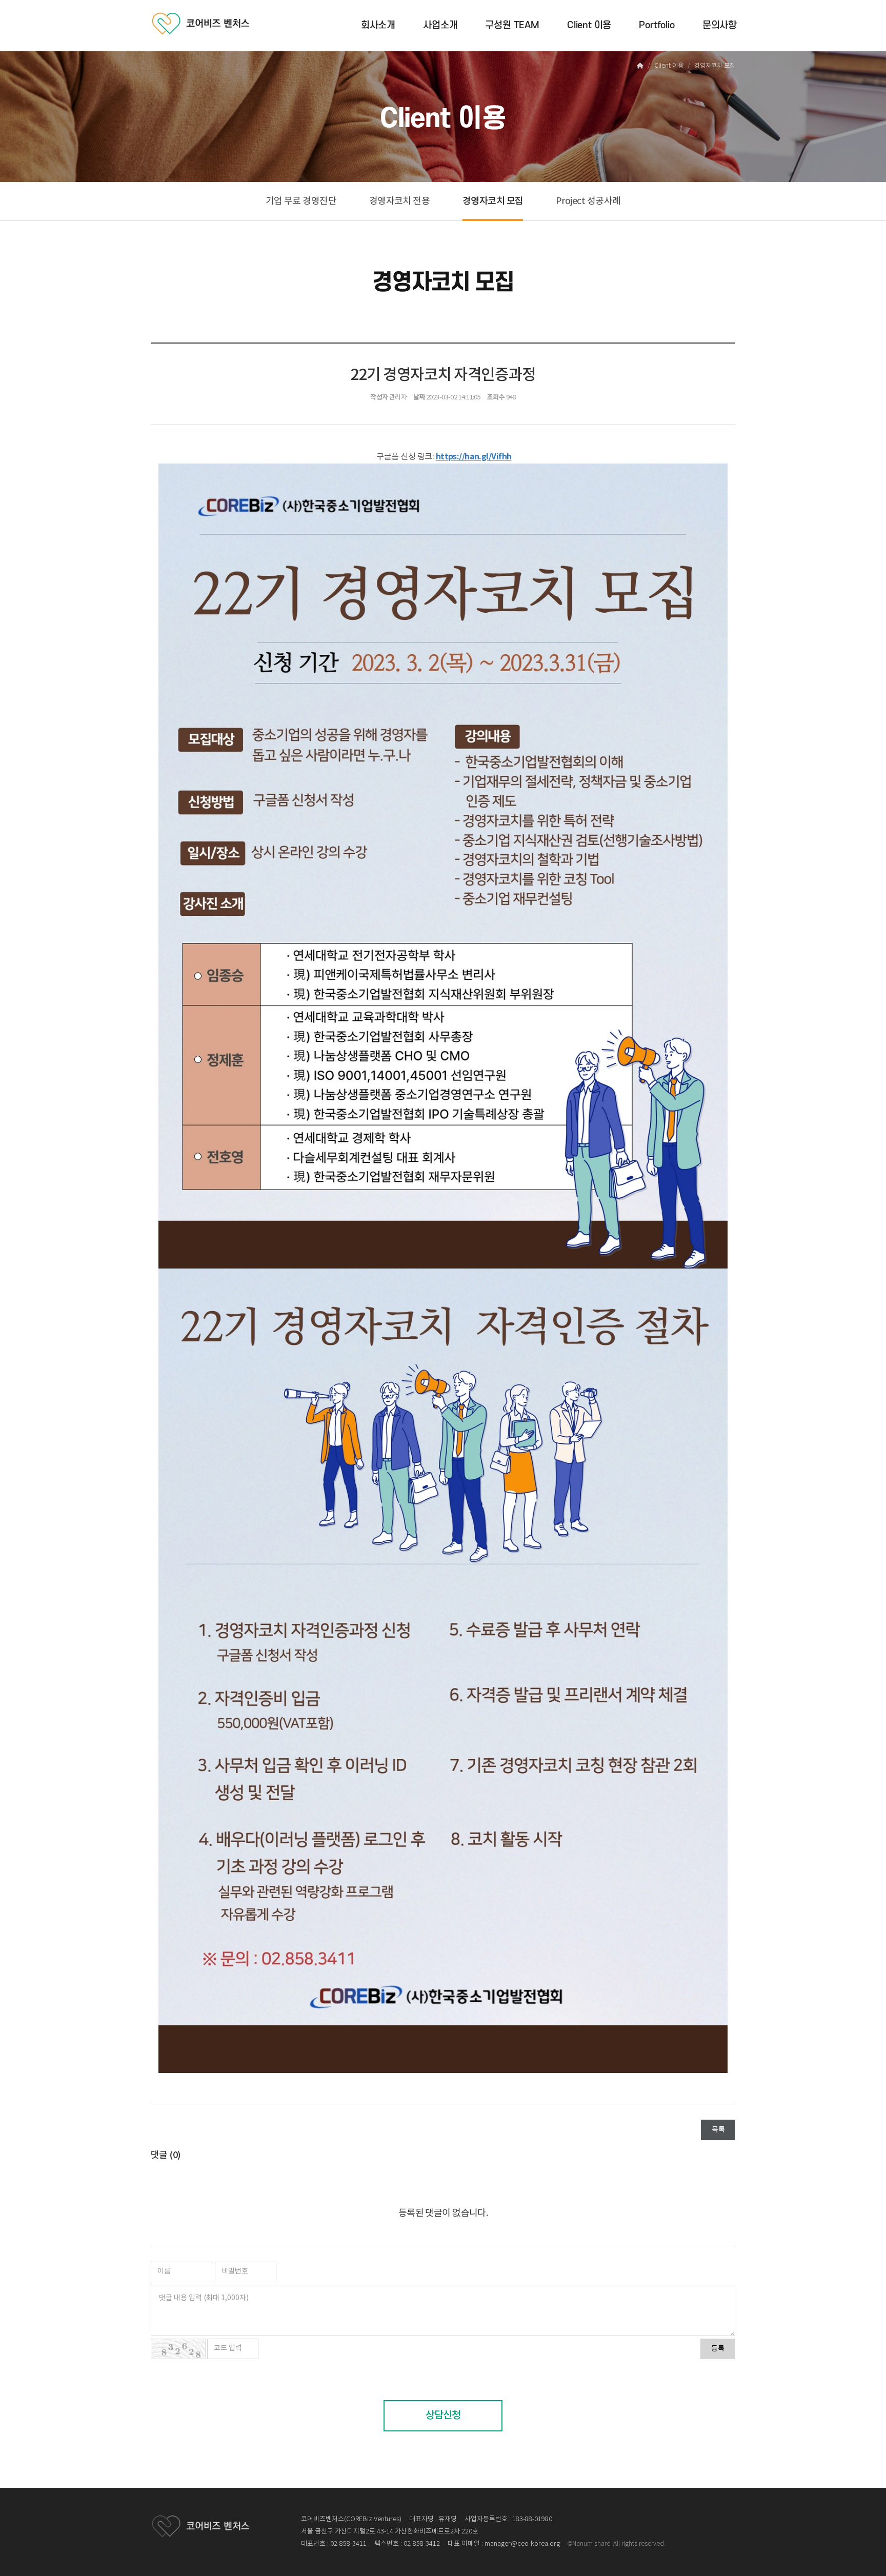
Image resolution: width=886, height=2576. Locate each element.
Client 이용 (589, 25)
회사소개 (378, 25)
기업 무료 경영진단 (301, 201)
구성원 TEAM (512, 25)
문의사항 (720, 25)
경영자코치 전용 (400, 201)
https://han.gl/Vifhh (474, 457)
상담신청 (443, 2416)
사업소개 (440, 25)
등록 (718, 2349)
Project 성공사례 (588, 201)
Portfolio (657, 25)
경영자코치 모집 (493, 201)
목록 (718, 2130)
